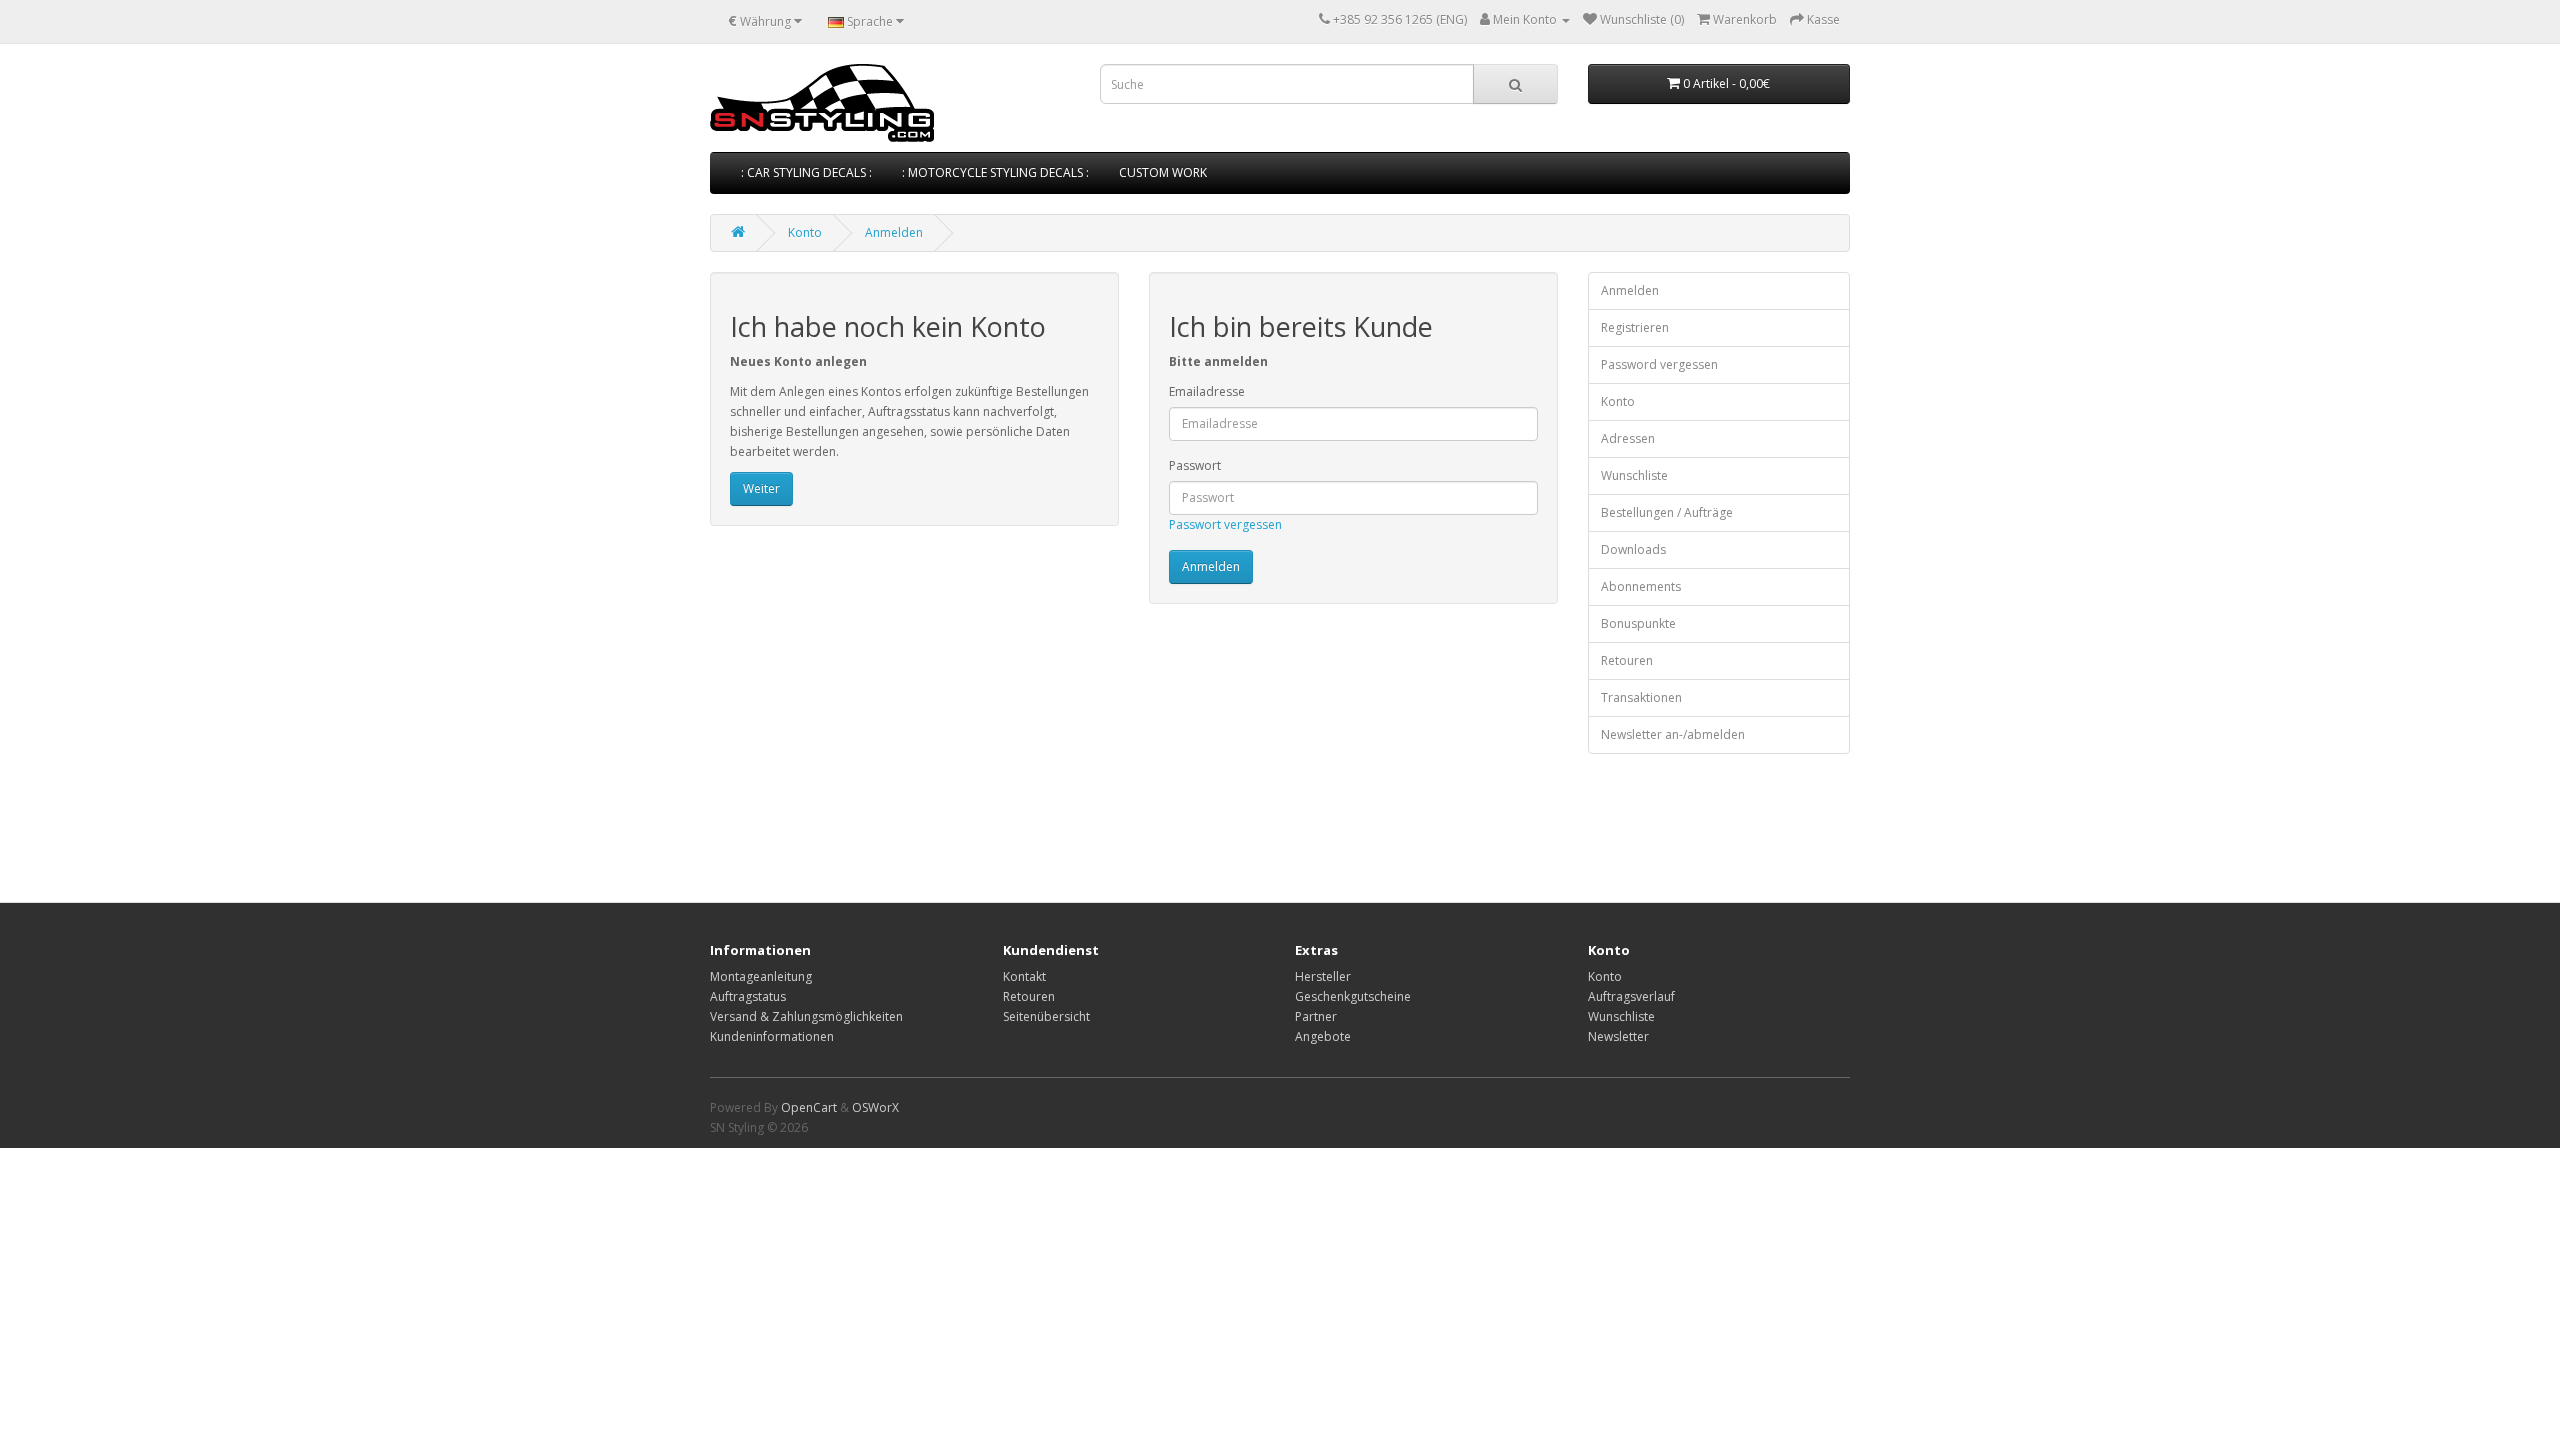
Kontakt (1024, 976)
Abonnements (1641, 586)
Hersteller (1323, 976)
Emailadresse (1207, 391)
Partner (1316, 1016)
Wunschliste (1634, 475)
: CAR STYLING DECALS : (806, 172)
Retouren (1627, 660)
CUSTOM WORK (1163, 172)
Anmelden (894, 232)
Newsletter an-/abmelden (1673, 734)
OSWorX (875, 1107)
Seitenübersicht (1046, 1016)
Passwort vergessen (1225, 524)
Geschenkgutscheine (1353, 996)
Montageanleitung (761, 976)
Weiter (761, 488)
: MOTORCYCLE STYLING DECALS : (995, 172)
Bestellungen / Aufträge (1667, 512)
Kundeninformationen (772, 1036)
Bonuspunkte (1638, 623)
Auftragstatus (748, 996)
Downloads (1633, 549)
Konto (805, 232)
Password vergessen (1659, 364)
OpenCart (809, 1107)
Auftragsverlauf (1631, 996)
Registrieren (1635, 327)
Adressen (1628, 438)
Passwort (1195, 465)
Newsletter (1618, 1036)
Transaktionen (1641, 697)
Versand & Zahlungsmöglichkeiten (806, 1016)
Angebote (1323, 1036)
